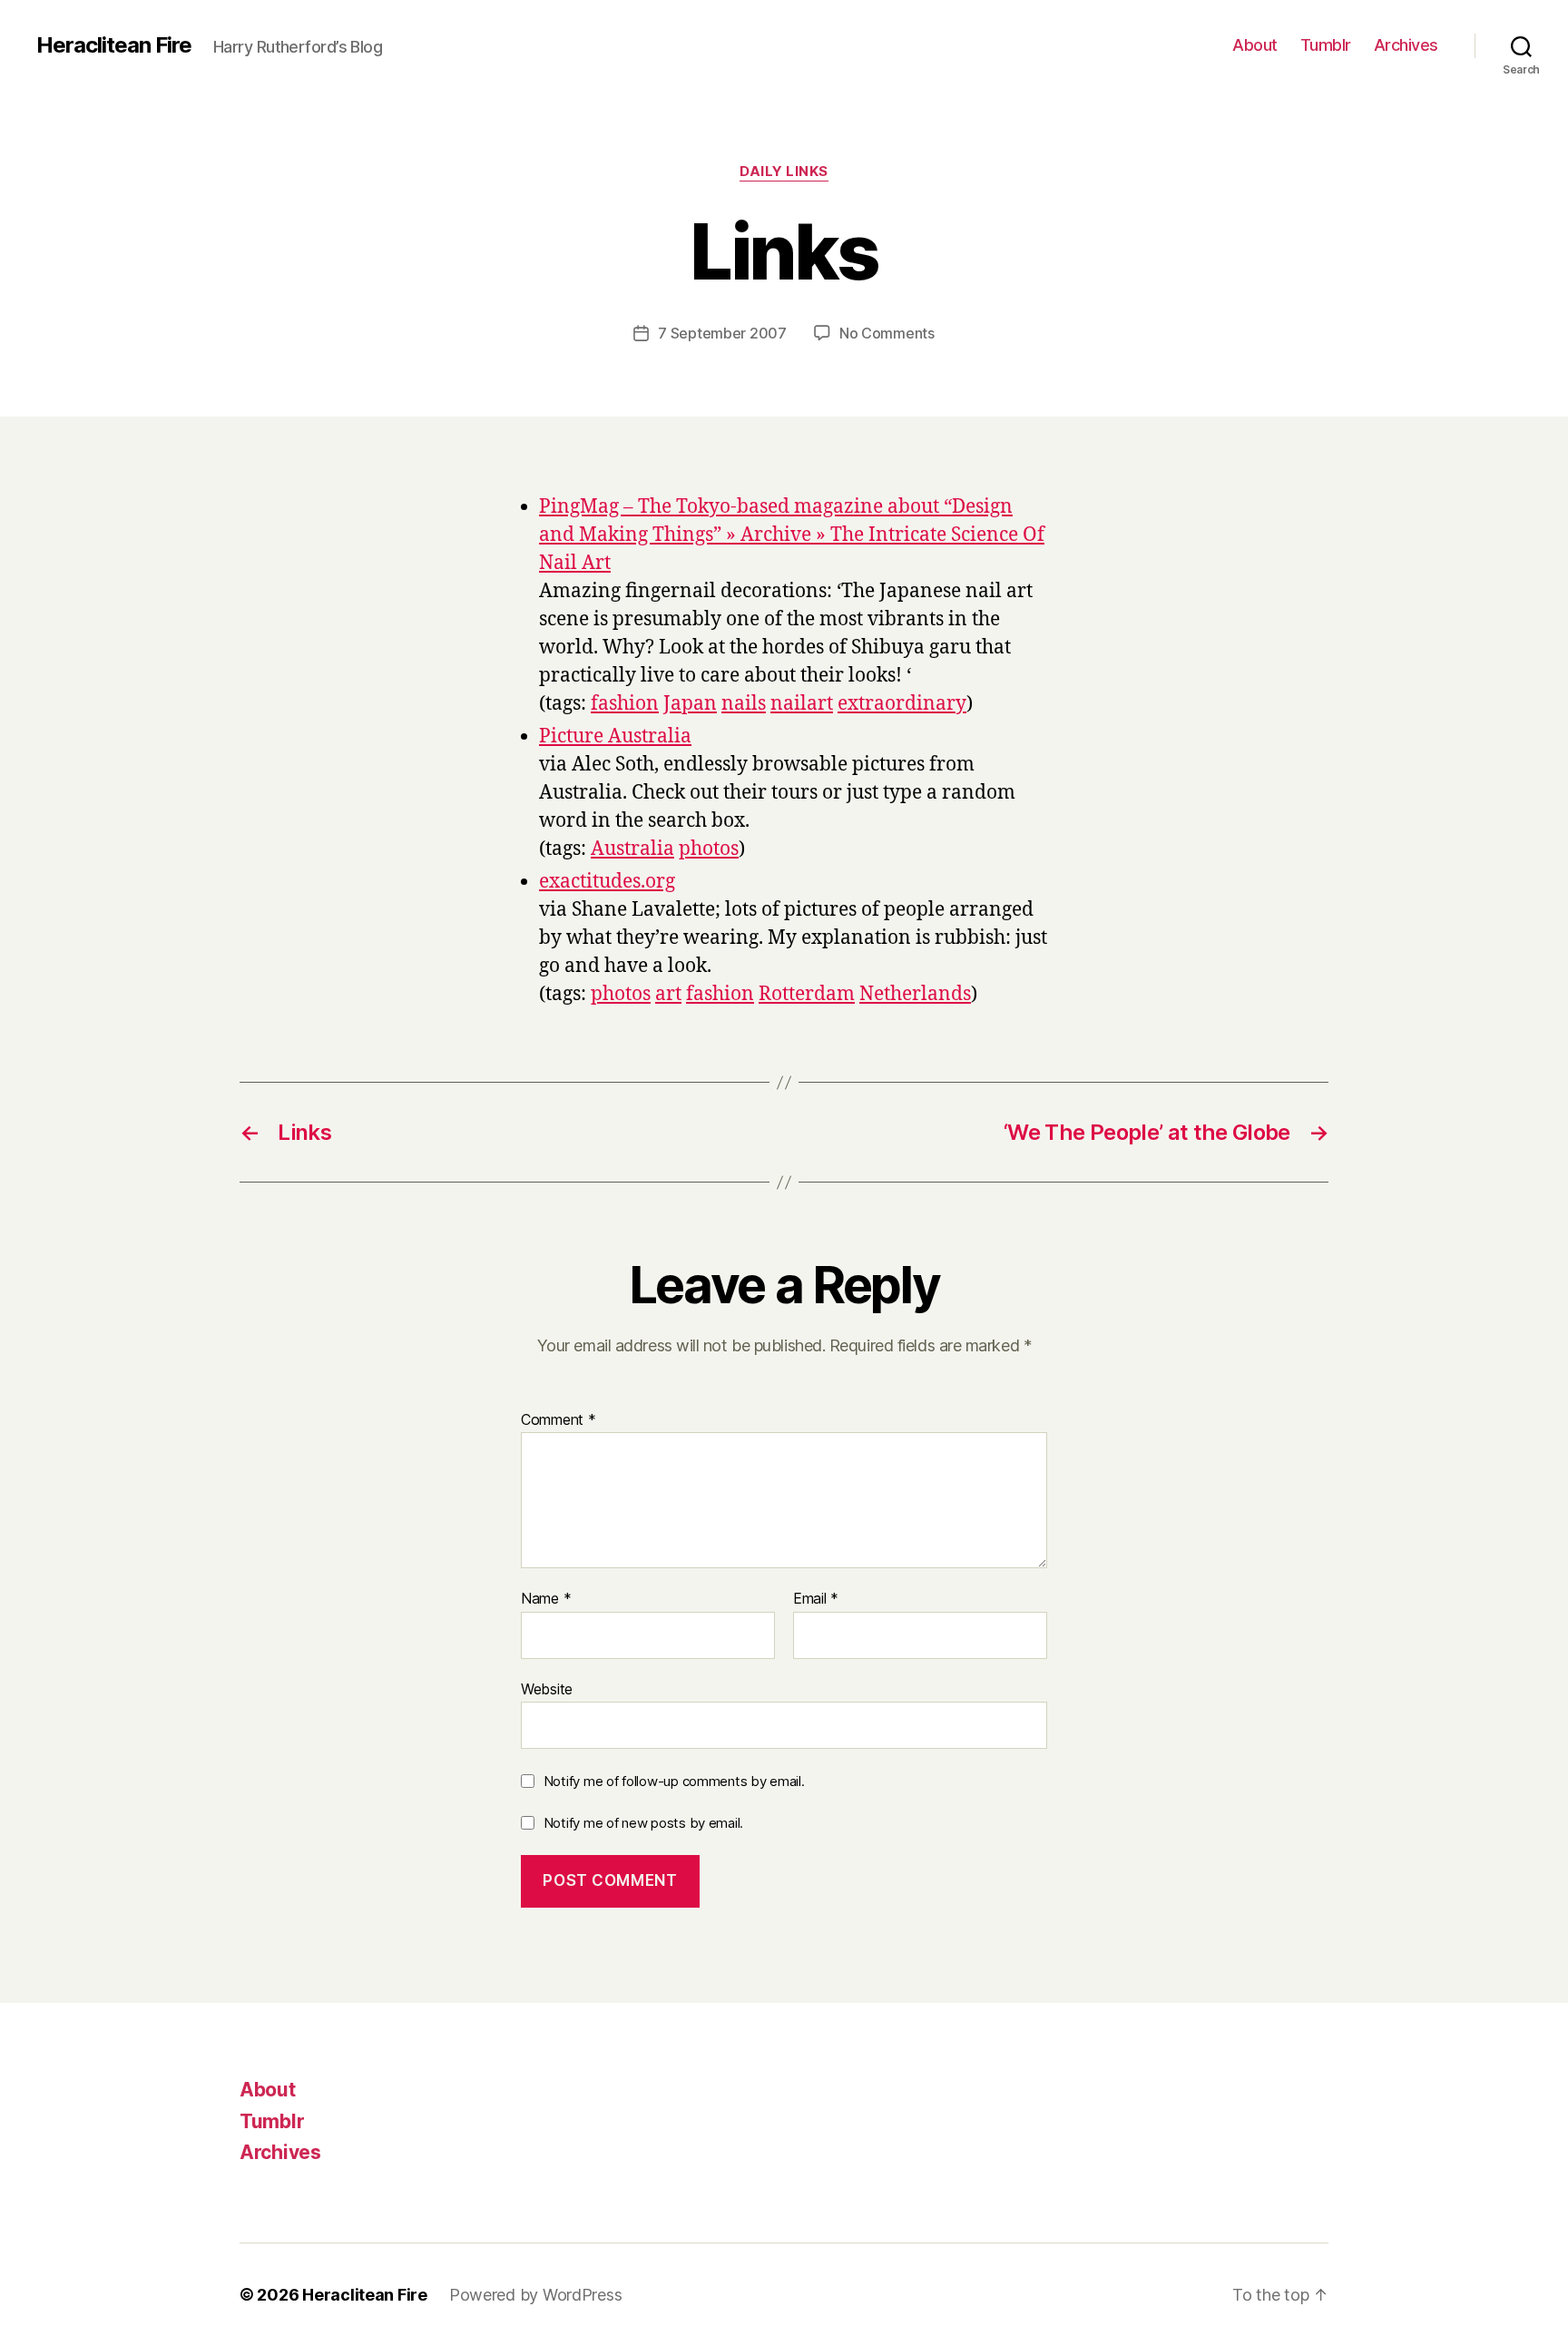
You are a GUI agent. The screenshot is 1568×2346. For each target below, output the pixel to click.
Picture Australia (615, 736)
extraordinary (902, 704)
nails (744, 704)
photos (709, 849)
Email (816, 1599)
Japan (690, 704)
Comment (559, 1420)
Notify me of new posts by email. (643, 1823)
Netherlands (915, 994)
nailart (802, 704)
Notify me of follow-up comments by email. (674, 1781)
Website (547, 1688)
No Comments (887, 333)
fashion (625, 704)
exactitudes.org (607, 882)
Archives (1406, 45)
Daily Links (784, 172)
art (668, 994)
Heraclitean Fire (114, 45)
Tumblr (1326, 45)
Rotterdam (807, 994)
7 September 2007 (722, 333)
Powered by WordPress (536, 2295)
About (1255, 45)
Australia (632, 849)
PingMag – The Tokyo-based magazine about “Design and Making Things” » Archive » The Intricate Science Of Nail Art (792, 535)
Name (546, 1599)
